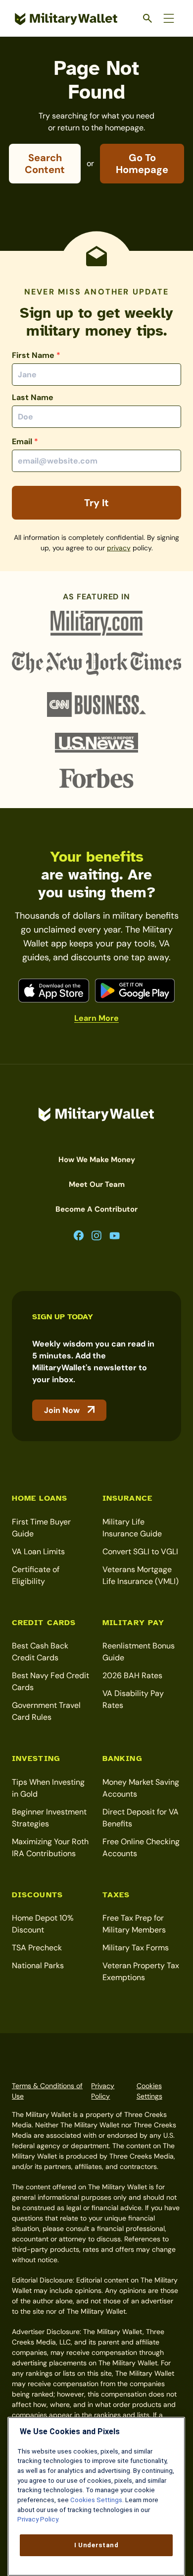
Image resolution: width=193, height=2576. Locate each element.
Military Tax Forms (136, 1948)
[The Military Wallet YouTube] (115, 1236)
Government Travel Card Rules (46, 1711)
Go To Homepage (142, 164)
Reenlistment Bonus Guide (139, 1652)
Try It (96, 503)
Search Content (45, 164)
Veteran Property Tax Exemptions (141, 1971)
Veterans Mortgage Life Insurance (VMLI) (141, 1575)
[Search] (148, 18)
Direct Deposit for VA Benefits (141, 1818)
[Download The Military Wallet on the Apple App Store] (54, 991)
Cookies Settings (149, 2091)
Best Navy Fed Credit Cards (50, 1681)
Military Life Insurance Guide (132, 1528)
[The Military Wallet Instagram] (96, 1236)
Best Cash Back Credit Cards (40, 1652)
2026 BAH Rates (132, 1675)
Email (25, 441)
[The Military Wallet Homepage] (66, 19)
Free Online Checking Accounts (141, 1847)
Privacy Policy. (38, 2519)
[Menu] (169, 18)
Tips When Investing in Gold (48, 1788)
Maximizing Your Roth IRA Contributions (50, 1847)
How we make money (97, 1160)
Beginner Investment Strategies (49, 1818)
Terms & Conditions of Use (47, 2091)
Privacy (119, 548)
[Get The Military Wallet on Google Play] (135, 991)
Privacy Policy (103, 2091)
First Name (36, 355)
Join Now (62, 1410)
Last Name (33, 397)
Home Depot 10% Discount (43, 1924)
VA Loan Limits (38, 1551)
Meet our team (97, 1184)
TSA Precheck (37, 1948)
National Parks (38, 1965)
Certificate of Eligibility (36, 1575)
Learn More (96, 1018)
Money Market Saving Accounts (141, 1788)
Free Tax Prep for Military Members (134, 1924)
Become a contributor (96, 1209)
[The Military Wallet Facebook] (79, 1236)
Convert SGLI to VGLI (140, 1551)
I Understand (96, 2545)
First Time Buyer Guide (41, 1528)
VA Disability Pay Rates (133, 1699)
